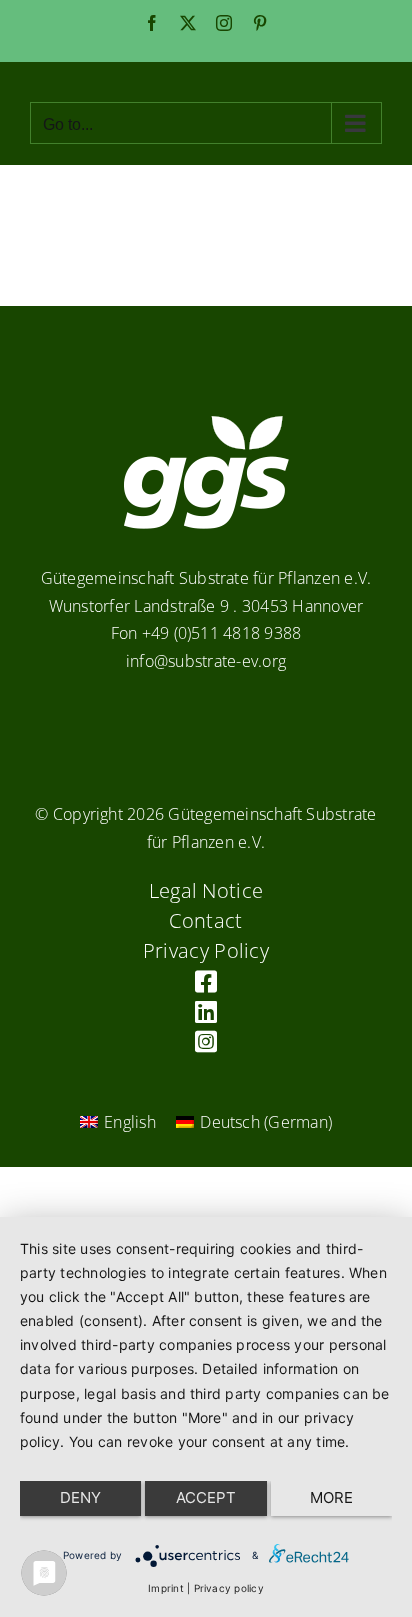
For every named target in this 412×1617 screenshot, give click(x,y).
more (331, 1497)
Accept (206, 1497)
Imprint (166, 1588)
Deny (80, 1497)
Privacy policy (229, 1588)
